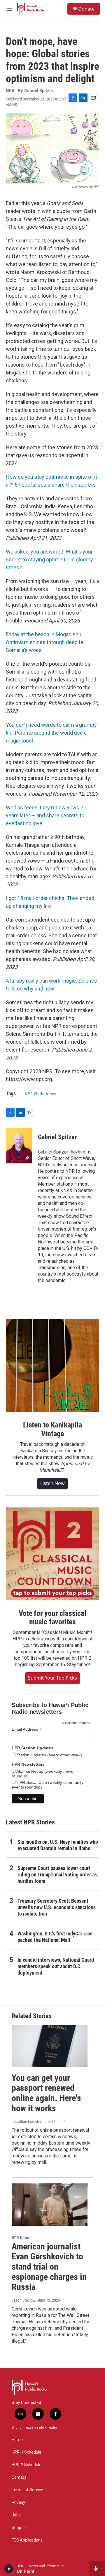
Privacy (18, 2503)
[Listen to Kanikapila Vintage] (52, 1366)
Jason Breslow (23, 2300)
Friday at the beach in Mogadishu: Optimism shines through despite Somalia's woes (45, 642)
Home (17, 2440)
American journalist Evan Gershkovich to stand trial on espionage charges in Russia (49, 2267)
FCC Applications (27, 2540)
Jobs (16, 2515)
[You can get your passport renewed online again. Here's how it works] (50, 2046)
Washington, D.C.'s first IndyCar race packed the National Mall (55, 1937)
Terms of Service (27, 2490)
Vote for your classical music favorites (52, 1618)
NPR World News (40, 1094)
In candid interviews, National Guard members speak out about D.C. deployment (56, 1966)
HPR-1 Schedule (27, 2452)
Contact (19, 2477)
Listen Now (52, 1483)
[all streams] (97, 2569)
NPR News (20, 2238)
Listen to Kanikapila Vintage (52, 1429)
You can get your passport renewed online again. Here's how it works (46, 2093)
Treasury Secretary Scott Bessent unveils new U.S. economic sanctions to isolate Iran (57, 1907)
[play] (9, 2569)
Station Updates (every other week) (49, 1755)
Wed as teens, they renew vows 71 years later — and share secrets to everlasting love (46, 815)
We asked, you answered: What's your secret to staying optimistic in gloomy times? (49, 560)
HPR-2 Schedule (27, 2465)
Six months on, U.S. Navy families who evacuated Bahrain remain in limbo (58, 1845)
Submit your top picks (52, 1678)
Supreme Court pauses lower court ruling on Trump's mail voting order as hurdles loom (57, 1875)
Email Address (27, 1729)
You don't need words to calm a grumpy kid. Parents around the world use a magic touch (51, 733)
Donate (86, 9)
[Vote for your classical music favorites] (52, 1554)
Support (19, 2528)
